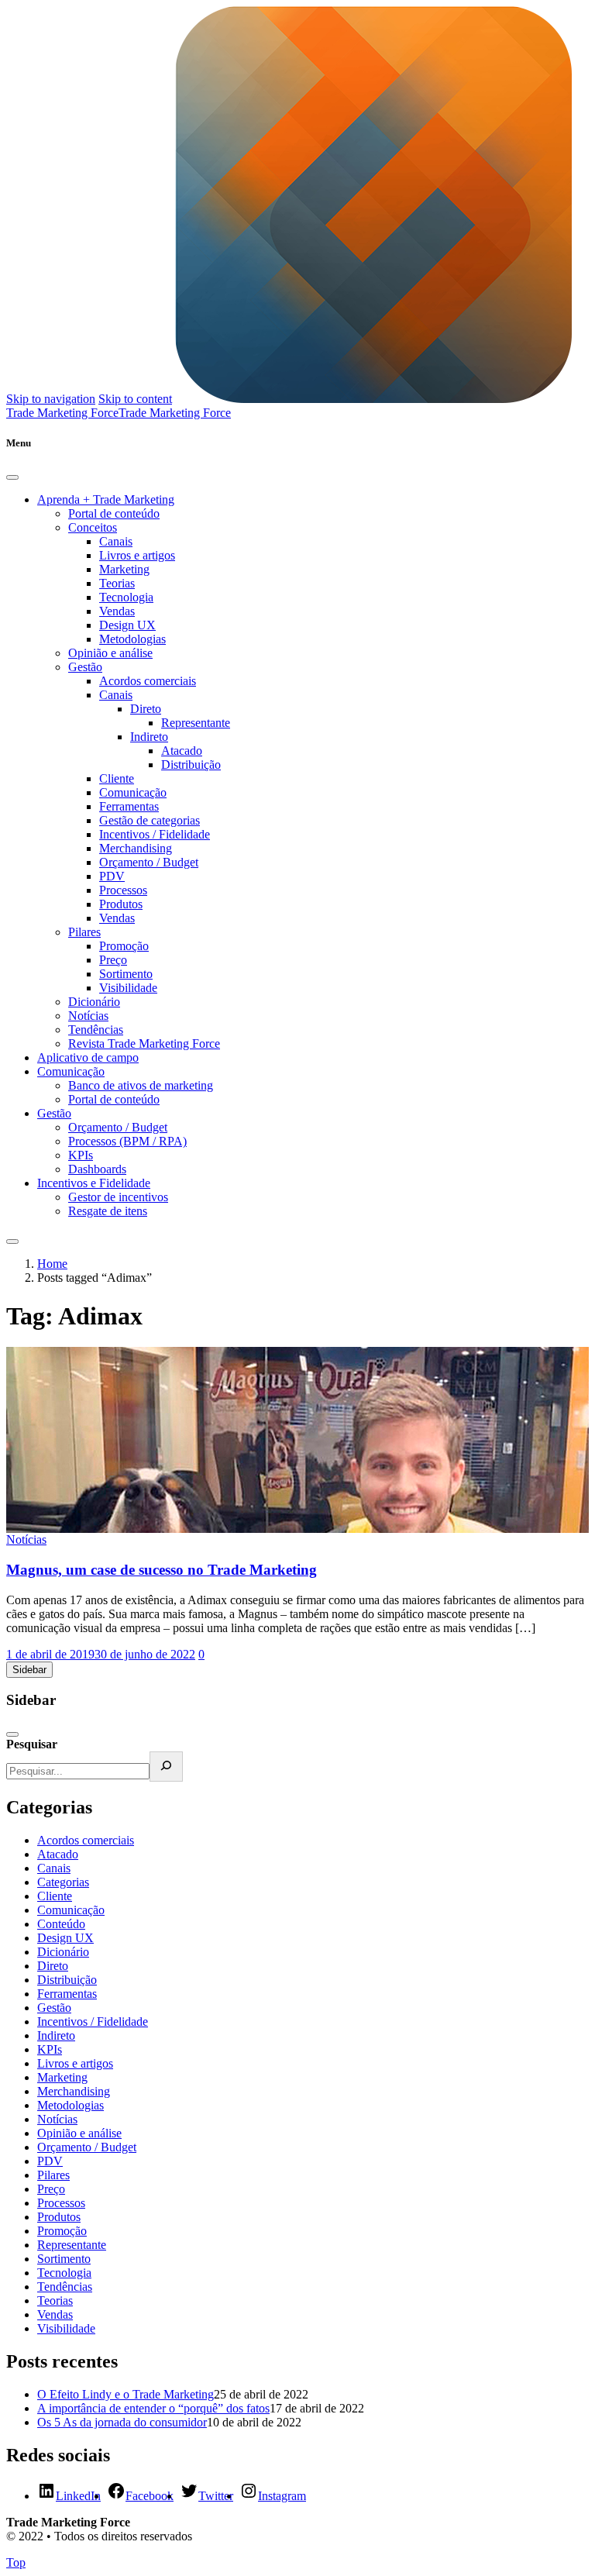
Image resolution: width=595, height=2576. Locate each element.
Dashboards (97, 1169)
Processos (123, 890)
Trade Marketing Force (175, 413)
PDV (112, 876)
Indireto (149, 737)
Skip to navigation (51, 399)
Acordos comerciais (148, 681)
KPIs (81, 1155)
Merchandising (136, 848)
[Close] (12, 477)
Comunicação (133, 792)
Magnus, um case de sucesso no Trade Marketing (162, 1570)
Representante (196, 723)
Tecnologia (126, 597)
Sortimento (126, 974)
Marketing (124, 569)
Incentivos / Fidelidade (155, 834)
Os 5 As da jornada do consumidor (122, 2422)
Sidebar (29, 1670)
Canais (116, 541)
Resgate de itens (108, 1211)
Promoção (124, 946)
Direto (146, 709)
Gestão (85, 667)
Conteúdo (61, 1924)
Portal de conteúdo (114, 513)
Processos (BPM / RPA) (127, 1141)
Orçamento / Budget (149, 862)
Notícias (88, 1016)
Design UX (127, 625)
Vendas (117, 611)
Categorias (63, 1882)
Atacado (182, 751)
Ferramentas (129, 806)
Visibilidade (128, 988)
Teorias (117, 583)
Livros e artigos (137, 555)
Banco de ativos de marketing (141, 1085)
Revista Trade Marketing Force (144, 1043)
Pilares (84, 932)
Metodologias (132, 639)
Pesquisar (32, 1744)
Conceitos (93, 527)
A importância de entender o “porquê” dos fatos (153, 2408)
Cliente (117, 778)
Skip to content (135, 399)
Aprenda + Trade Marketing (106, 499)
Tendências (96, 1030)
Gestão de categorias (150, 820)
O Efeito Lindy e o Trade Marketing (126, 2394)
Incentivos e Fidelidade (94, 1183)
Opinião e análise (110, 653)
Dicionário (94, 1002)
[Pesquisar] (166, 1767)
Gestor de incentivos (118, 1197)
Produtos (121, 904)
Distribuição (191, 765)
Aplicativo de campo (88, 1057)
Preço (113, 960)
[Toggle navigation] (12, 1242)
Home (52, 1264)
